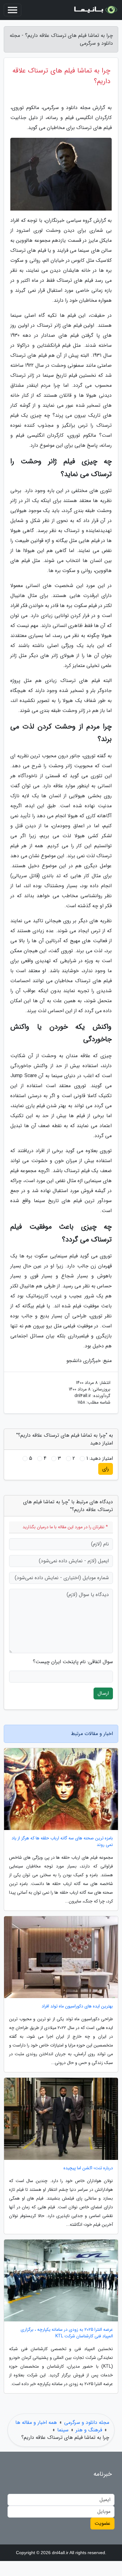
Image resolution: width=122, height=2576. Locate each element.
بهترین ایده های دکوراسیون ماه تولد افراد (77, 2006)
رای (106, 1469)
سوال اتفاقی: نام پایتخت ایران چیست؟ (73, 1662)
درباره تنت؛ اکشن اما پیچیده (88, 2168)
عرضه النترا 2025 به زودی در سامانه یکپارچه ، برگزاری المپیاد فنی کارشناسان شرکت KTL (67, 2333)
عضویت (102, 2523)
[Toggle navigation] (13, 10)
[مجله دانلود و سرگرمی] (95, 10)
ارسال (103, 1693)
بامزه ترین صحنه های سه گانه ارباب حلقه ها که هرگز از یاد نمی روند (62, 1842)
